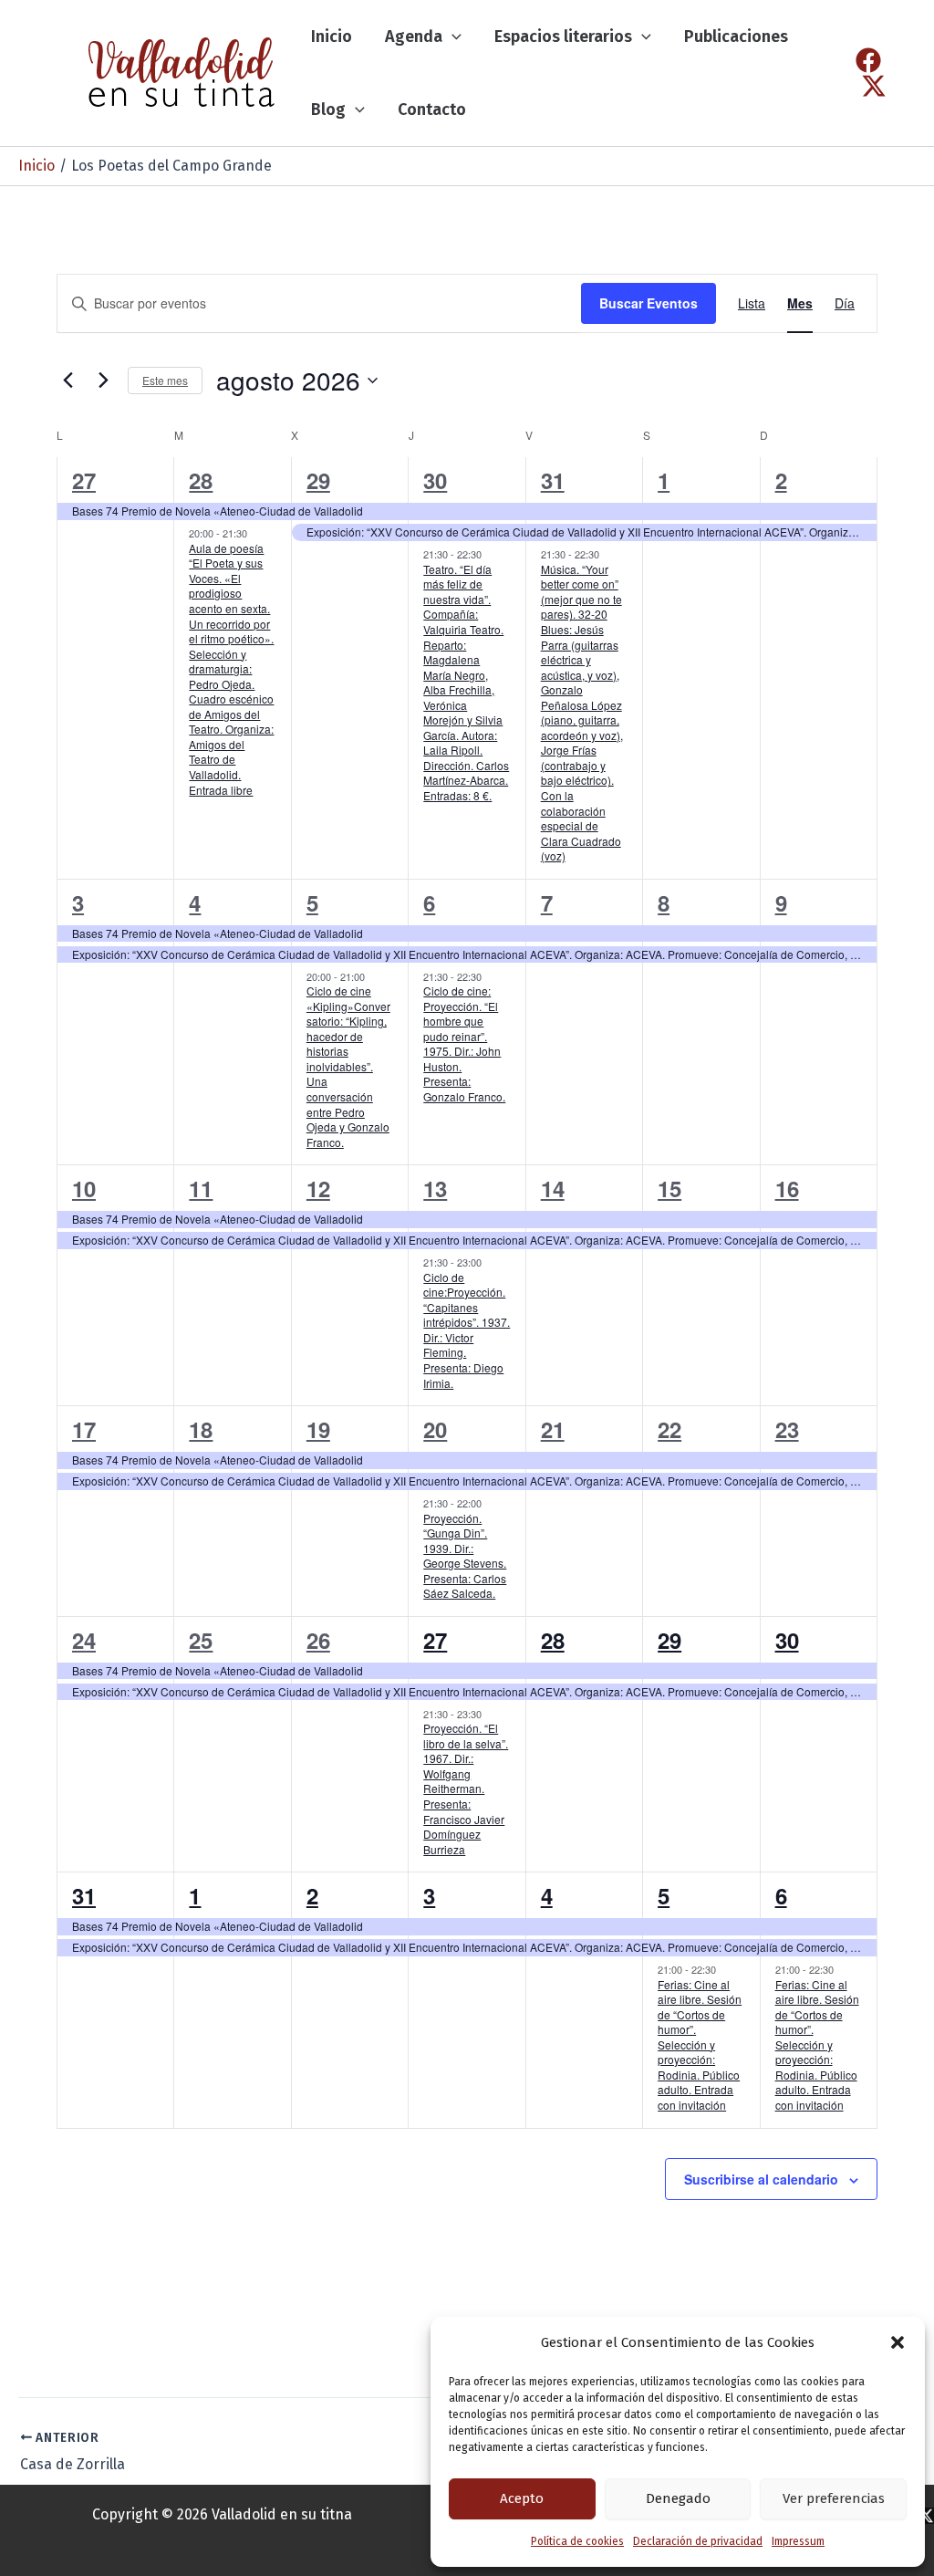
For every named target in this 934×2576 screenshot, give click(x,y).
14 (553, 1188)
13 (435, 1188)
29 (318, 480)
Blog (328, 110)
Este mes (165, 380)
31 (553, 480)
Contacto (432, 110)
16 (787, 1188)
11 (201, 1188)
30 (435, 480)
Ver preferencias (834, 2498)
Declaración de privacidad (698, 2541)
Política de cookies (577, 2541)
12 (318, 1188)
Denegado (678, 2498)
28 (201, 480)
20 (435, 1429)
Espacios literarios (563, 37)
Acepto (522, 2498)
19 (318, 1429)
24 (84, 1640)
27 (84, 480)
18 (201, 1429)
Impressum (798, 2541)
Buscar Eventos (649, 303)
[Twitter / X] (874, 86)
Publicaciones (736, 37)
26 (318, 1640)
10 (84, 1188)
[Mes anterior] (67, 381)
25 (201, 1640)
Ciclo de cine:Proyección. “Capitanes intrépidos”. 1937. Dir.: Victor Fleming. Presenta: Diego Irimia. (467, 1330)
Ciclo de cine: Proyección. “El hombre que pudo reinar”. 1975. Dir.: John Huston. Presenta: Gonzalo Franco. (464, 1043)
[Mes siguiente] (103, 381)
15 (669, 1188)
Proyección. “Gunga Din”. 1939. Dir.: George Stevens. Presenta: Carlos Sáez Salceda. (465, 1556)
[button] (898, 2342)
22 (669, 1429)
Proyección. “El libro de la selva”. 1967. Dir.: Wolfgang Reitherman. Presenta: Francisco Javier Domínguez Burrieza (466, 1788)
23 (787, 1429)
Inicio (332, 37)
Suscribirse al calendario (761, 2179)
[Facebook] (868, 60)
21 (553, 1429)
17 (84, 1429)
